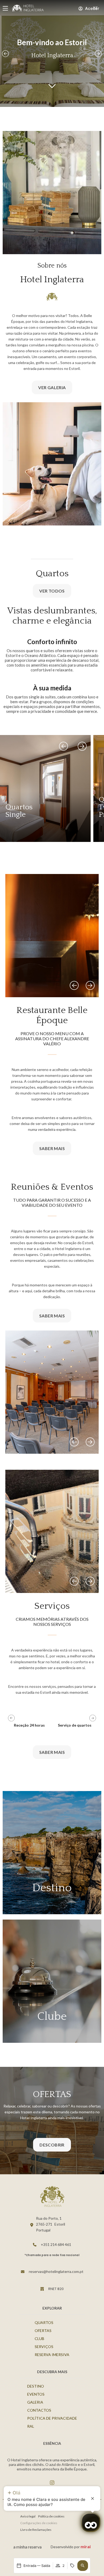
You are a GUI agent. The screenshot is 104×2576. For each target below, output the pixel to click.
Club (39, 2339)
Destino (36, 2386)
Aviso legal (28, 2516)
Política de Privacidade (52, 2418)
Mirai (86, 2546)
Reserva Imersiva (52, 2355)
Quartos (44, 2322)
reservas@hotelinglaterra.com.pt (56, 2271)
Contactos (39, 2410)
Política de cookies (51, 2516)
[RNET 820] (42, 2289)
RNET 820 (56, 2289)
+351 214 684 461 (56, 2244)
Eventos (36, 2394)
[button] (83, 2566)
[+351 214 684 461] (35, 2245)
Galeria (35, 2402)
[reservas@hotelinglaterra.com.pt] (23, 2272)
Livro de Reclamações (36, 2530)
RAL (31, 2426)
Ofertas (43, 2331)
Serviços (44, 2347)
